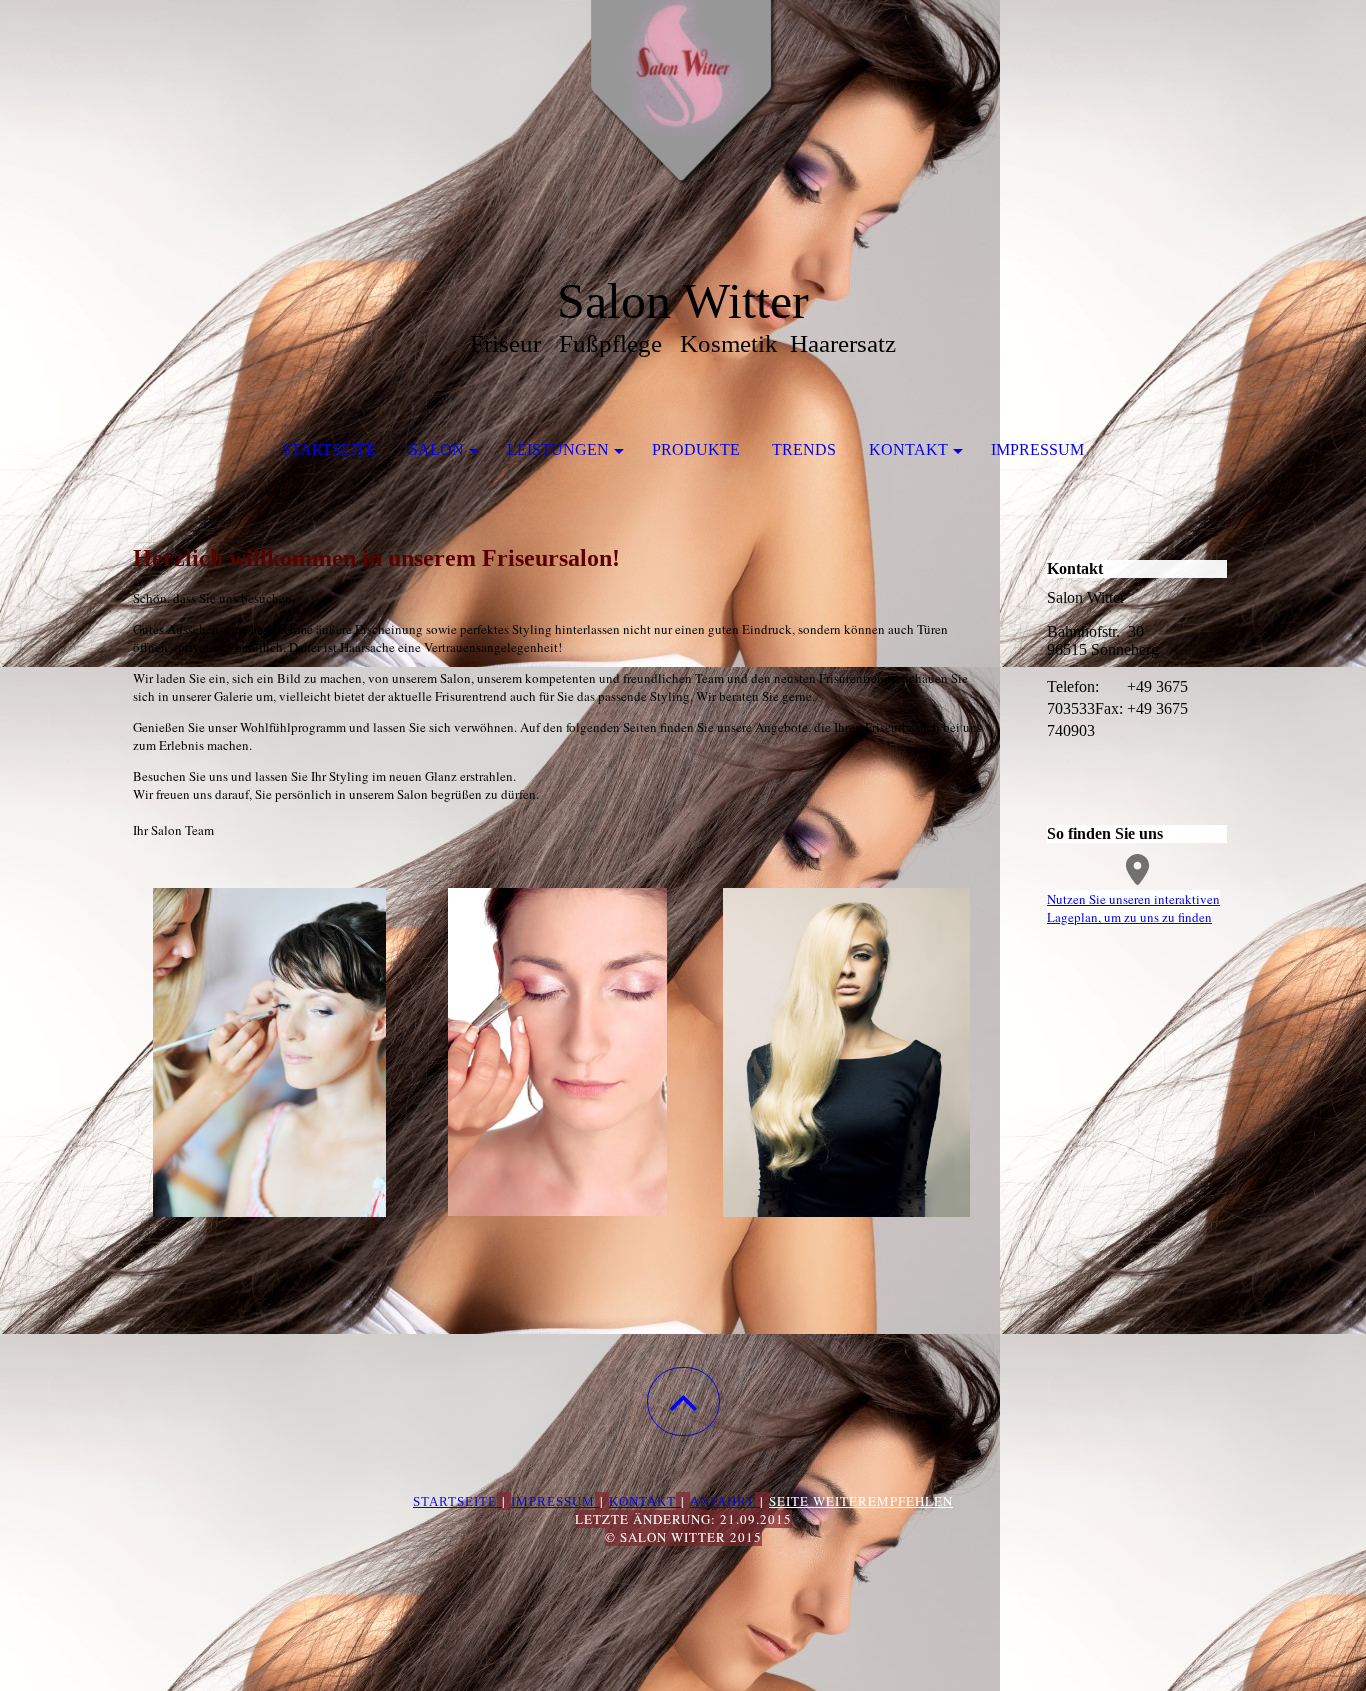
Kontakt (908, 449)
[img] (683, 100)
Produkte (696, 449)
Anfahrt (722, 1501)
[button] (683, 1401)
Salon (436, 449)
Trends (804, 449)
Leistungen (558, 449)
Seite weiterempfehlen (861, 1501)
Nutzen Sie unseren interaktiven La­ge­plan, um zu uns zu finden (1133, 908)
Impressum (1037, 449)
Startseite (329, 449)
